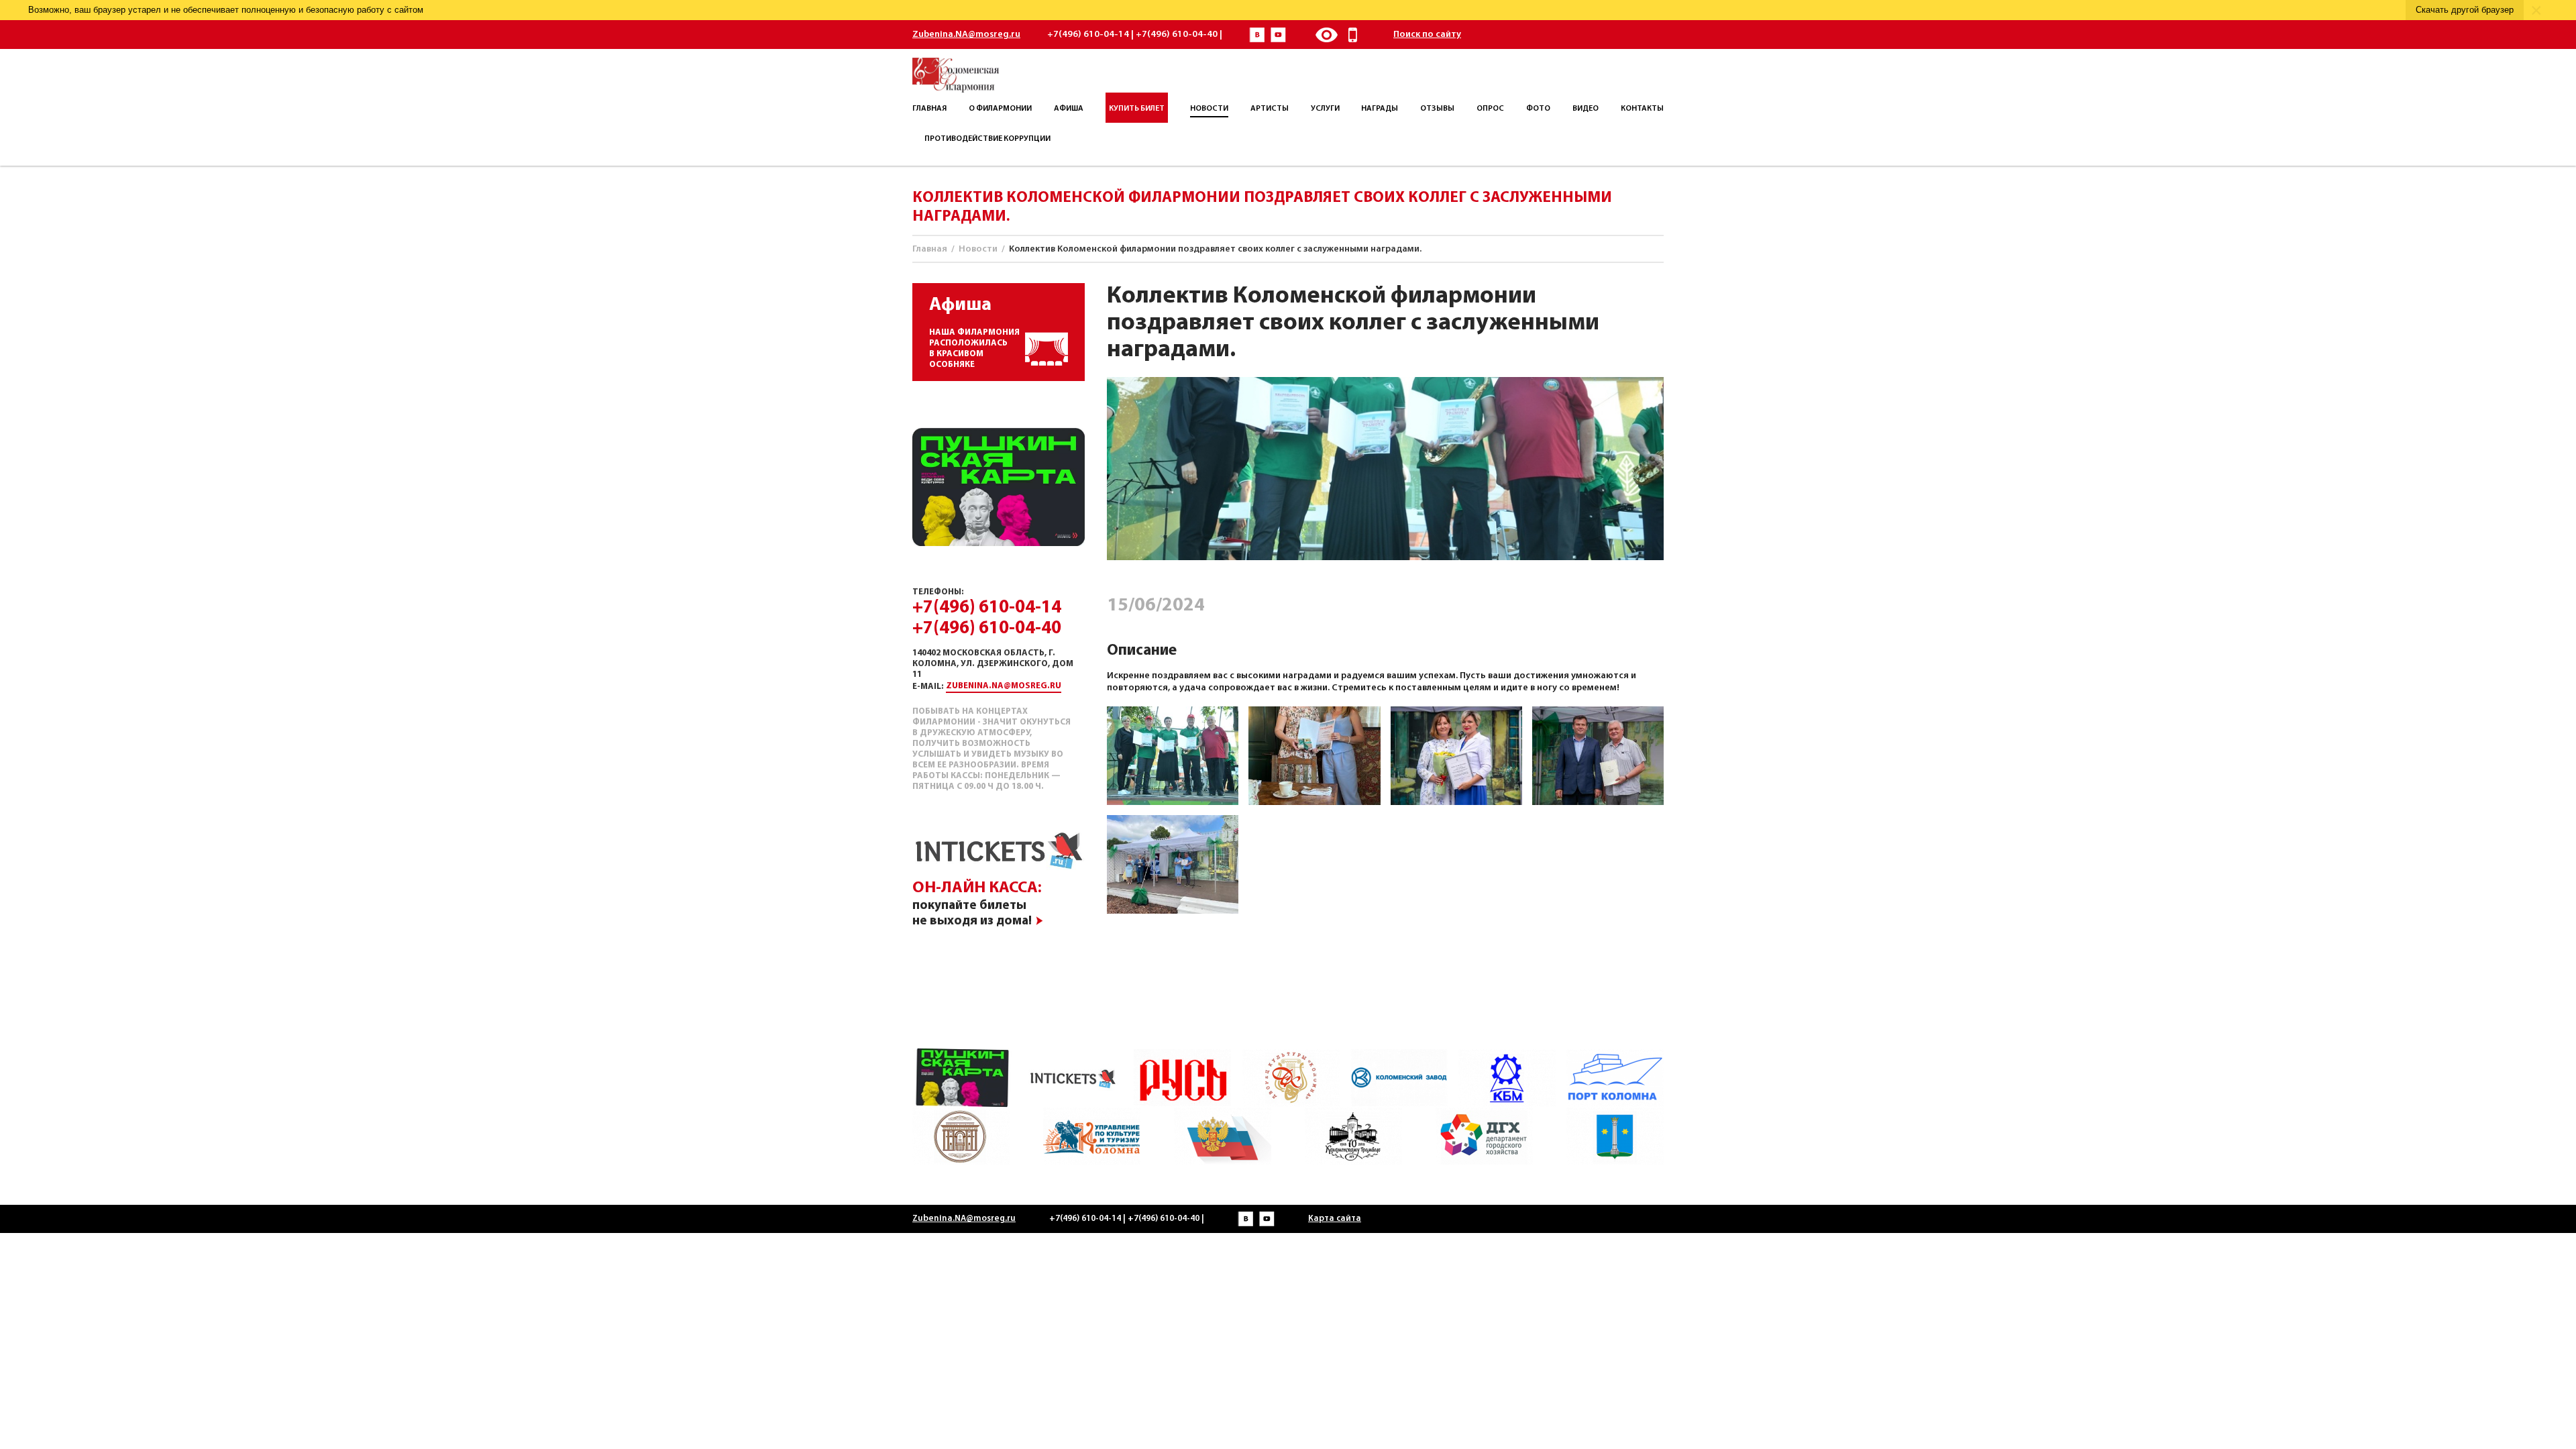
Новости (978, 249)
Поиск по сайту (1427, 35)
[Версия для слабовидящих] (1326, 35)
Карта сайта (1335, 1219)
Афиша (960, 305)
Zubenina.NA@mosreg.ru (966, 35)
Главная (930, 249)
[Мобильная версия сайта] (1353, 35)
